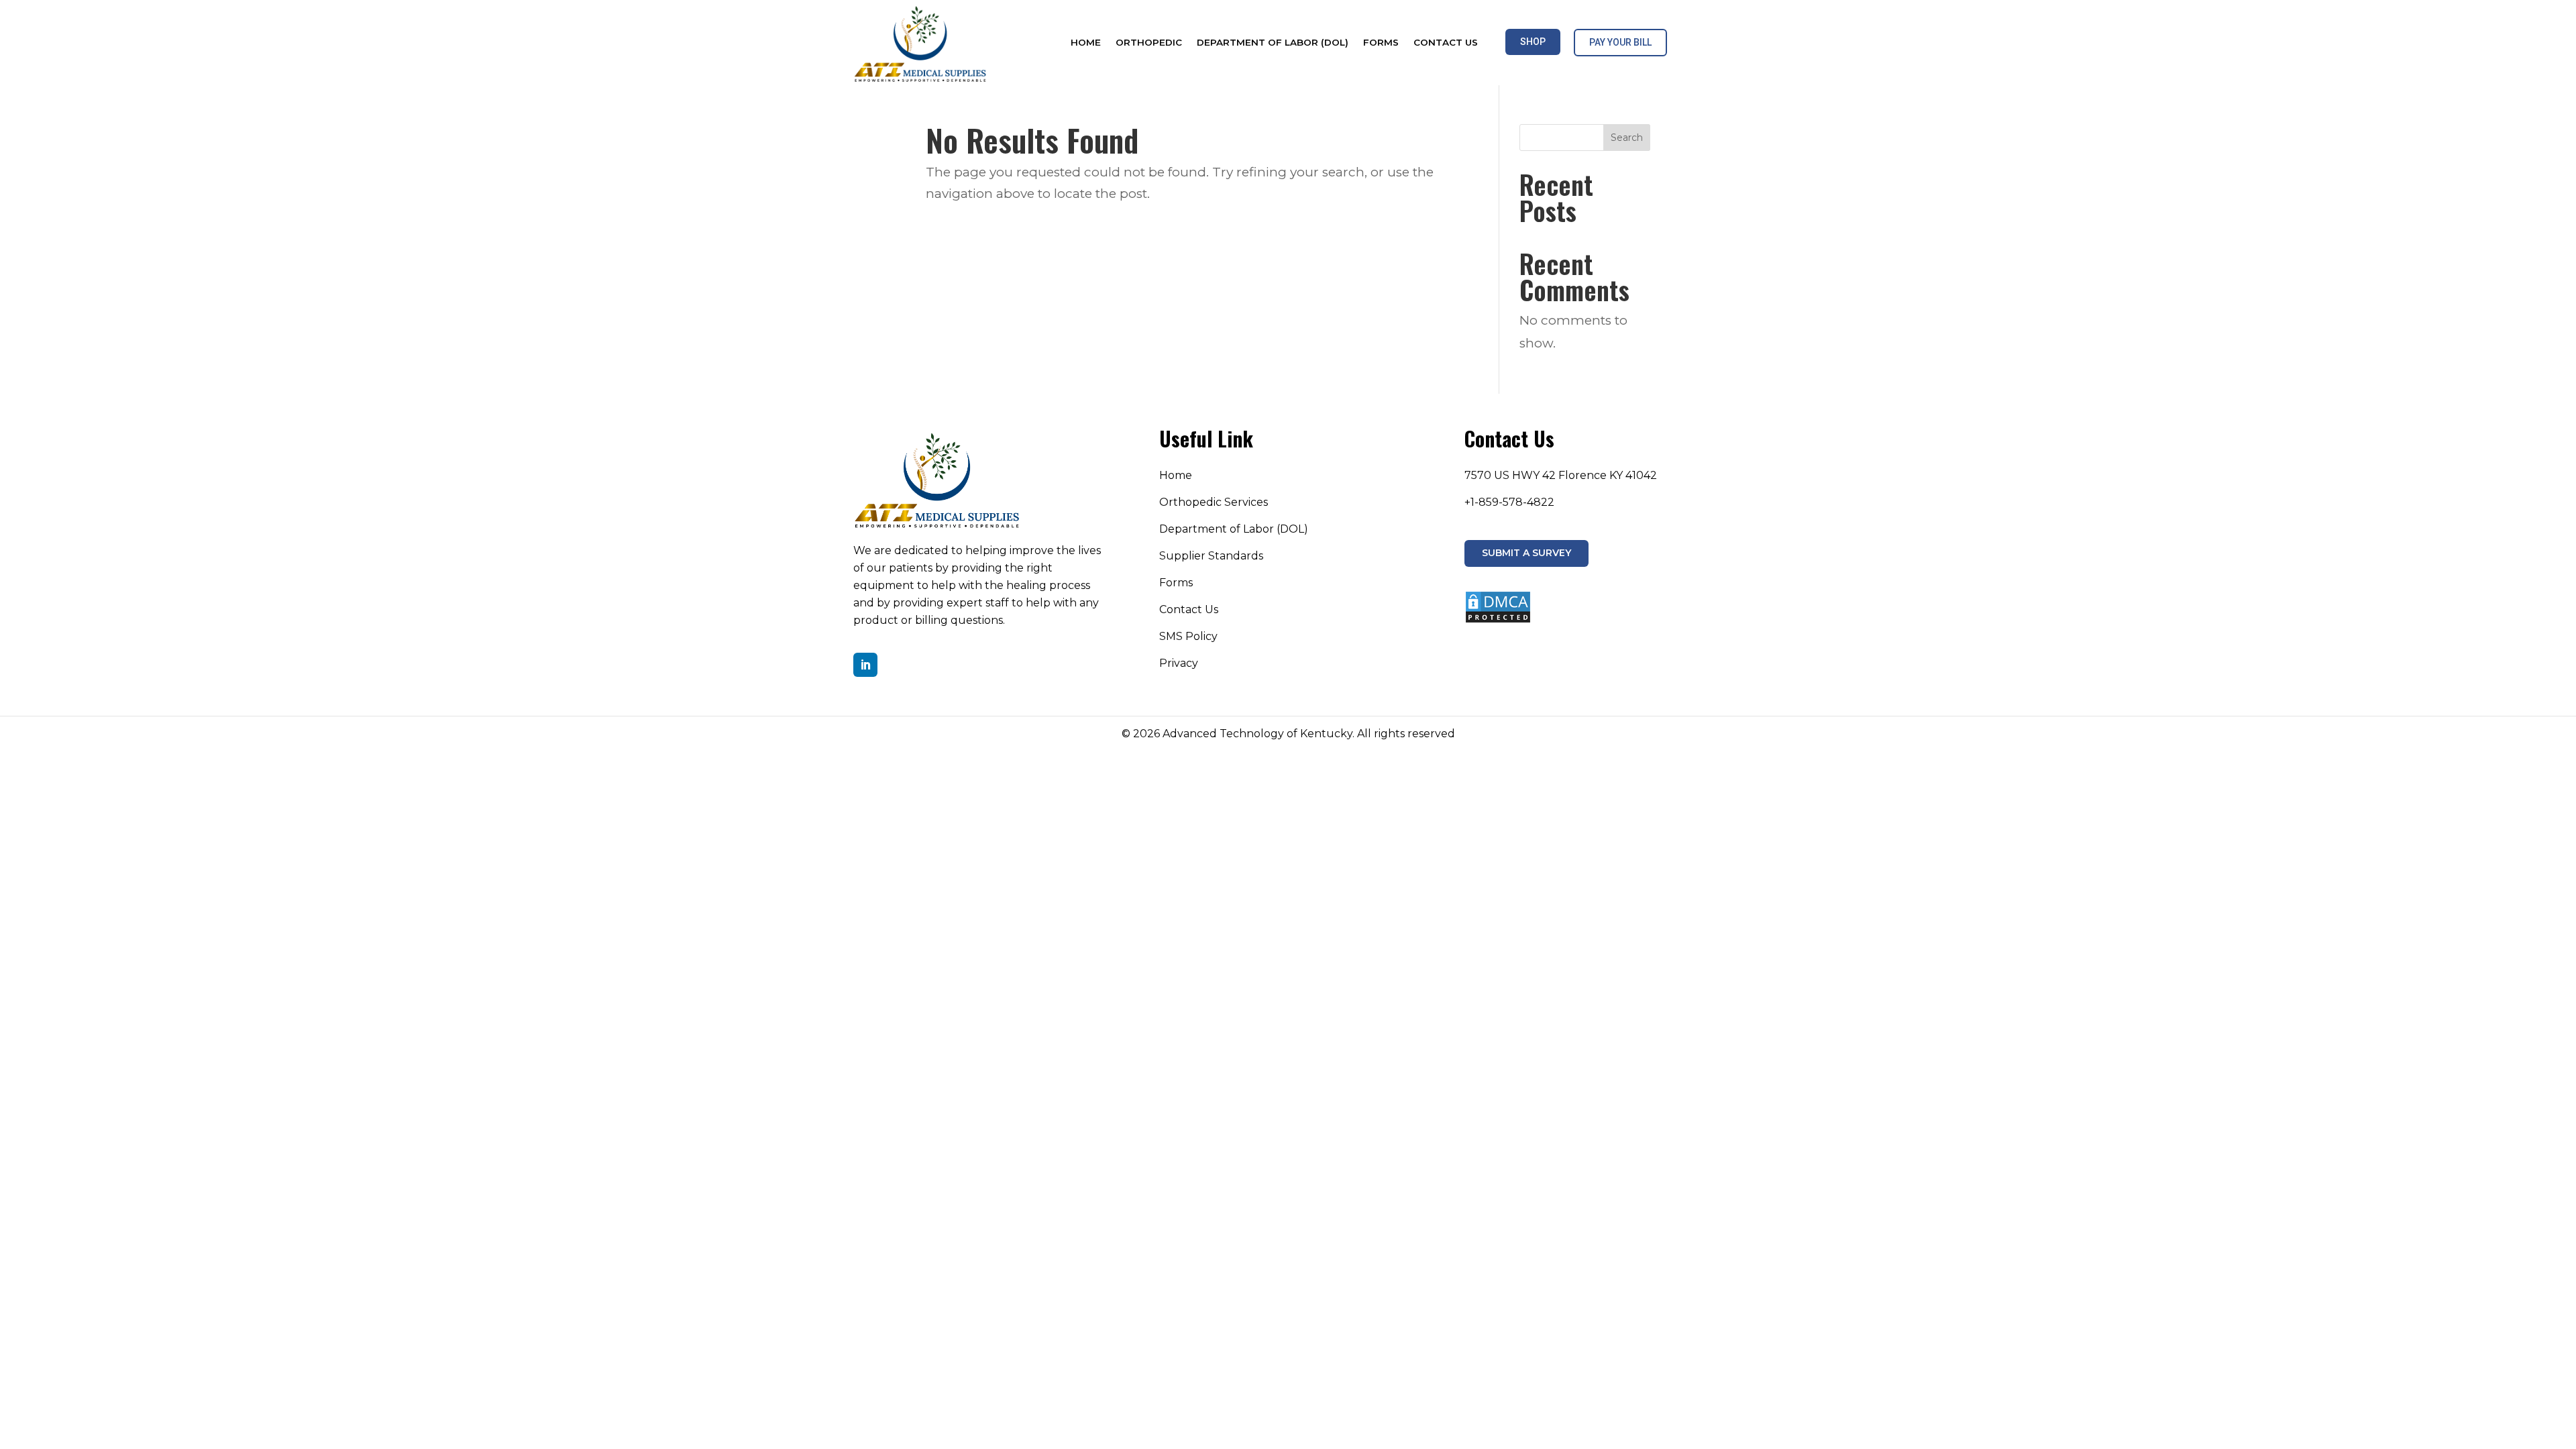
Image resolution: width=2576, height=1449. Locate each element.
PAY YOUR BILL (1620, 42)
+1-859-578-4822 (1509, 502)
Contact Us (1446, 43)
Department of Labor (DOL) (1273, 43)
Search (1627, 138)
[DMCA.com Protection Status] (1498, 620)
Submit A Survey (1526, 553)
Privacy (1179, 663)
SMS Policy (1188, 636)
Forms (1381, 43)
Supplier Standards (1211, 556)
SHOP (1533, 42)
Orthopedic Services (1214, 502)
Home (1086, 43)
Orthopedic (1149, 43)
